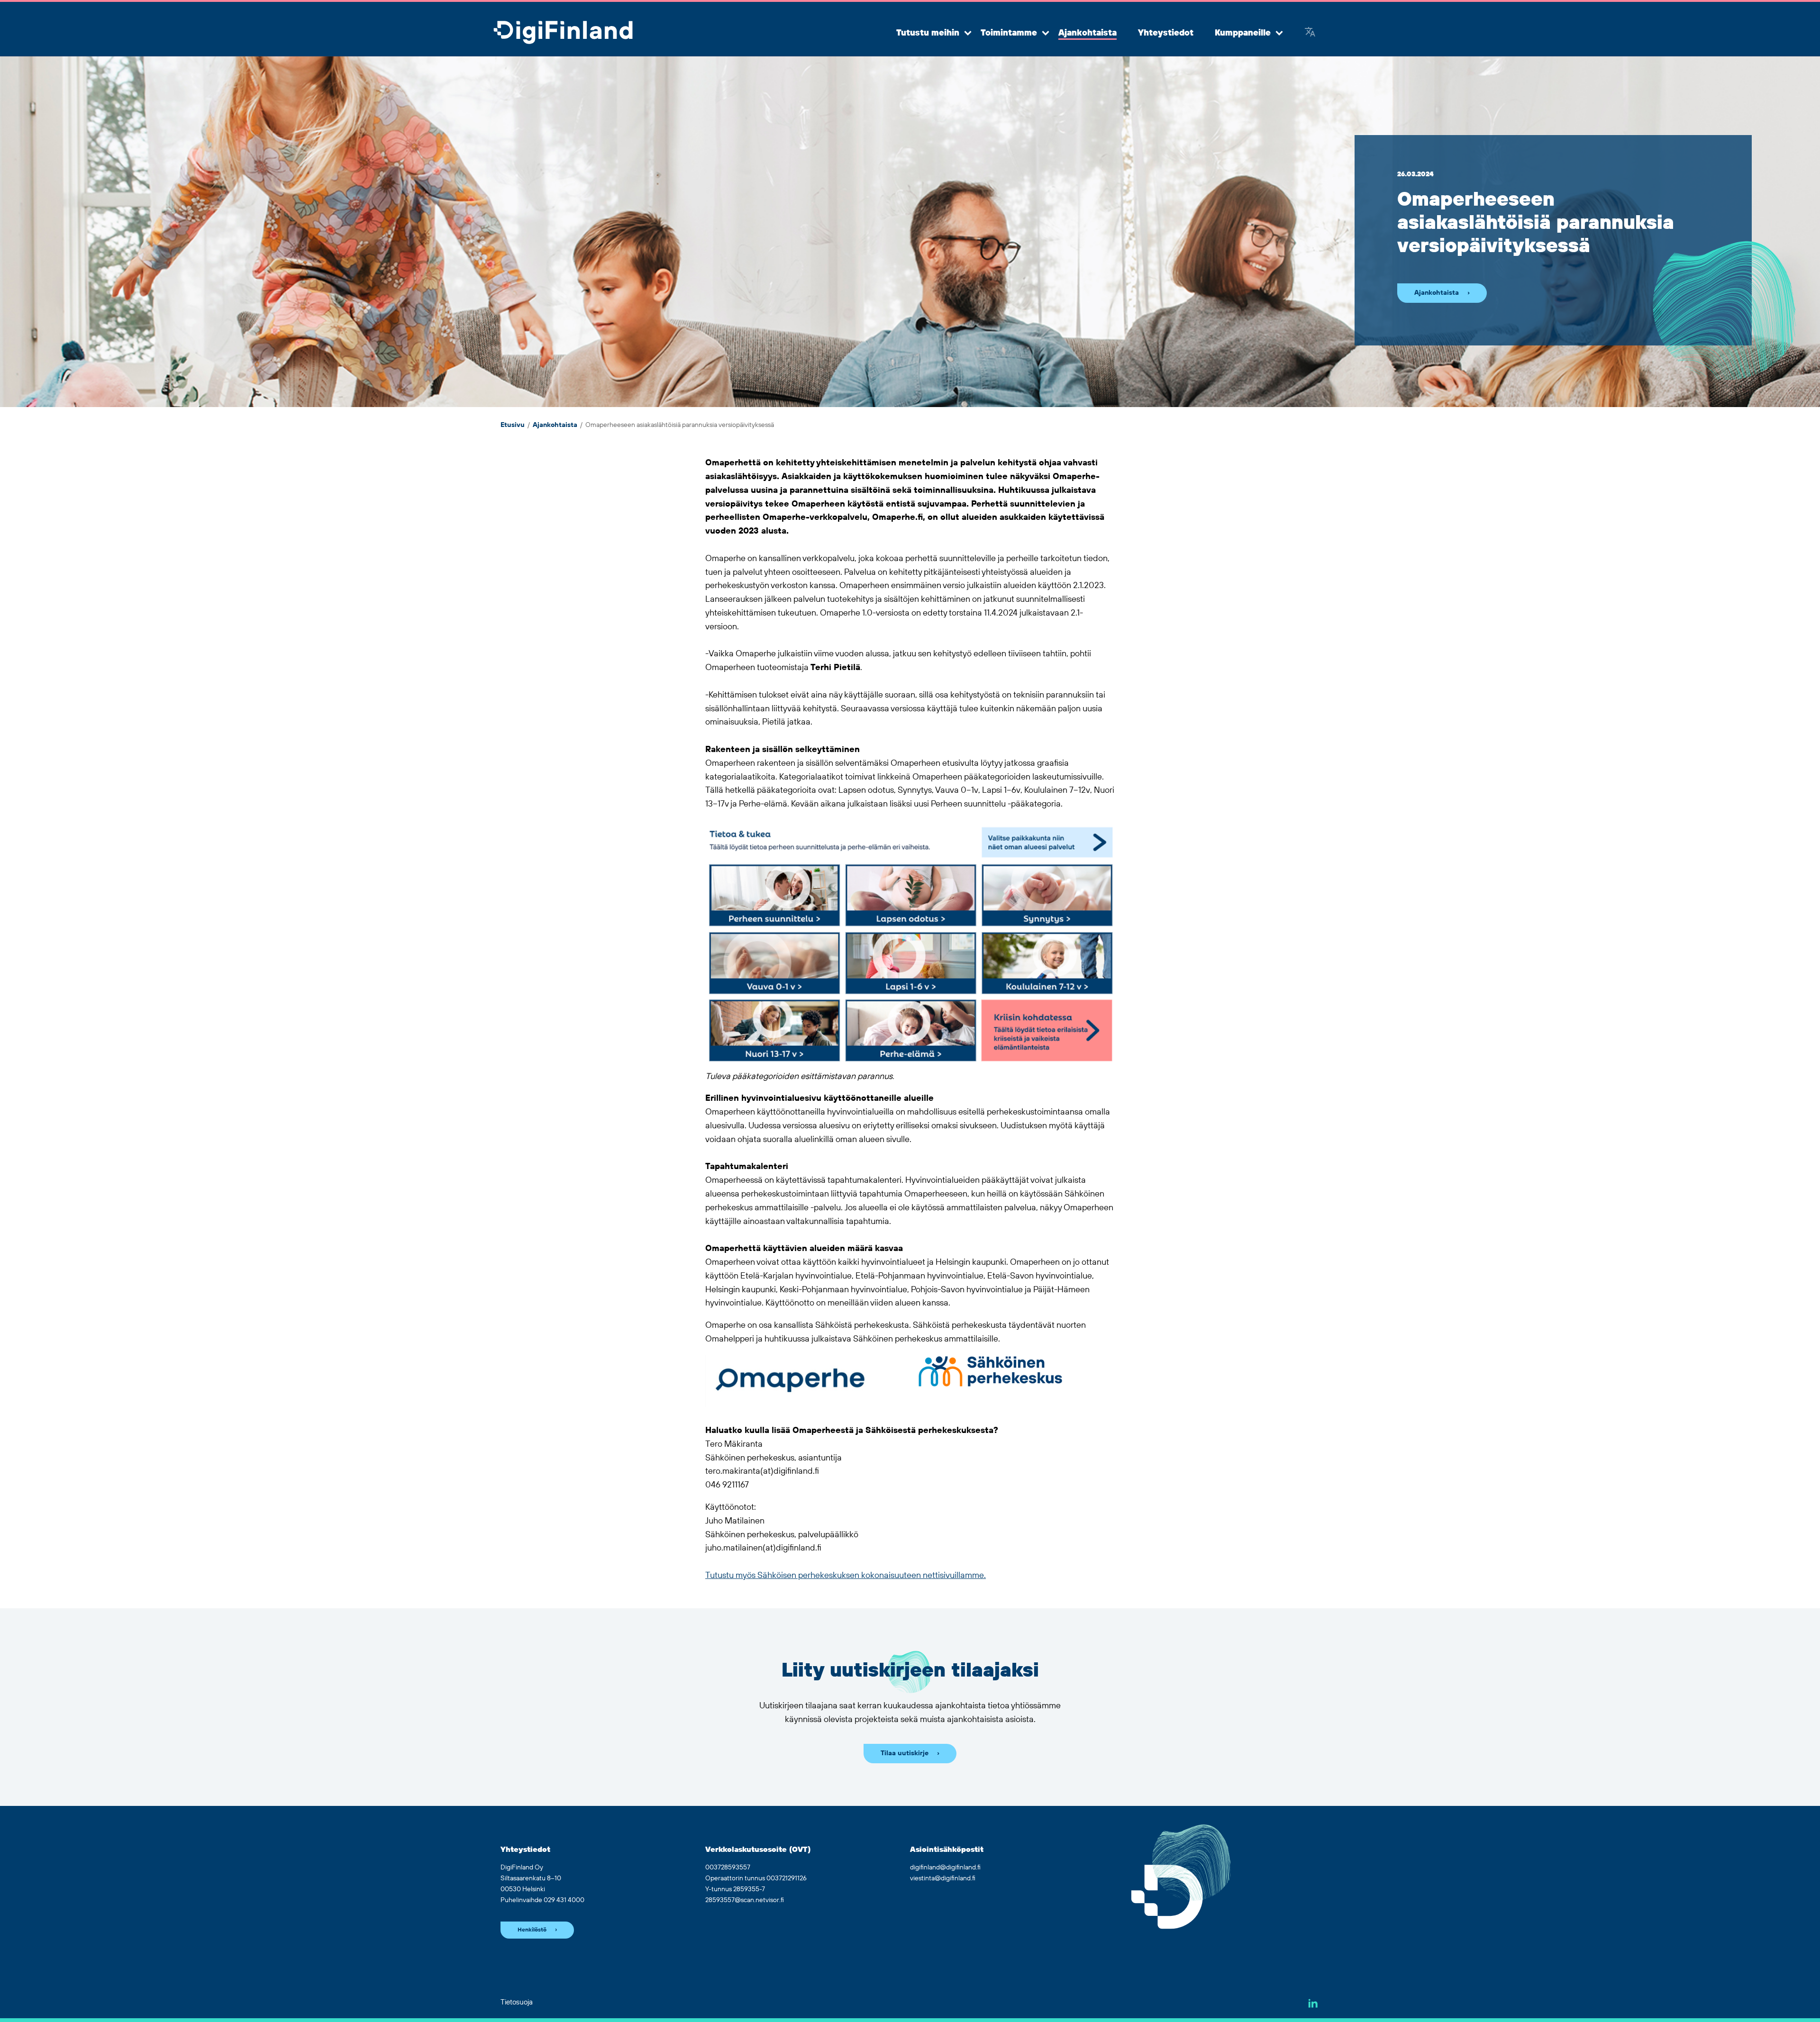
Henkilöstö (532, 1930)
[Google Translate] (1310, 33)
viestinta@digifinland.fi (943, 1878)
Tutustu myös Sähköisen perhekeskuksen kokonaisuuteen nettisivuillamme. (846, 1576)
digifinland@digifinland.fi (945, 1868)
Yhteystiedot (1166, 33)
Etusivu (513, 425)
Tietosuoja (517, 2002)
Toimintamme (1009, 33)
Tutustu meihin (928, 33)
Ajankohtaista (1087, 33)
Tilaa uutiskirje (905, 1753)
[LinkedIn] (1313, 2003)
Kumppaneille (1243, 33)
